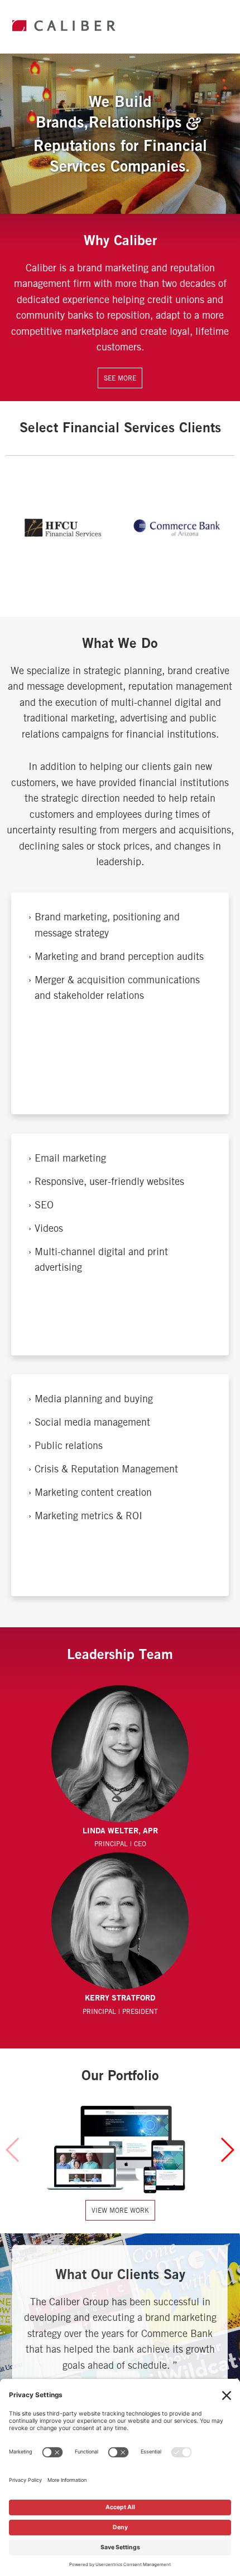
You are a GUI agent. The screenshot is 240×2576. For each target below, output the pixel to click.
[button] (227, 2150)
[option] (64, 528)
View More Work (120, 2210)
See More (120, 378)
